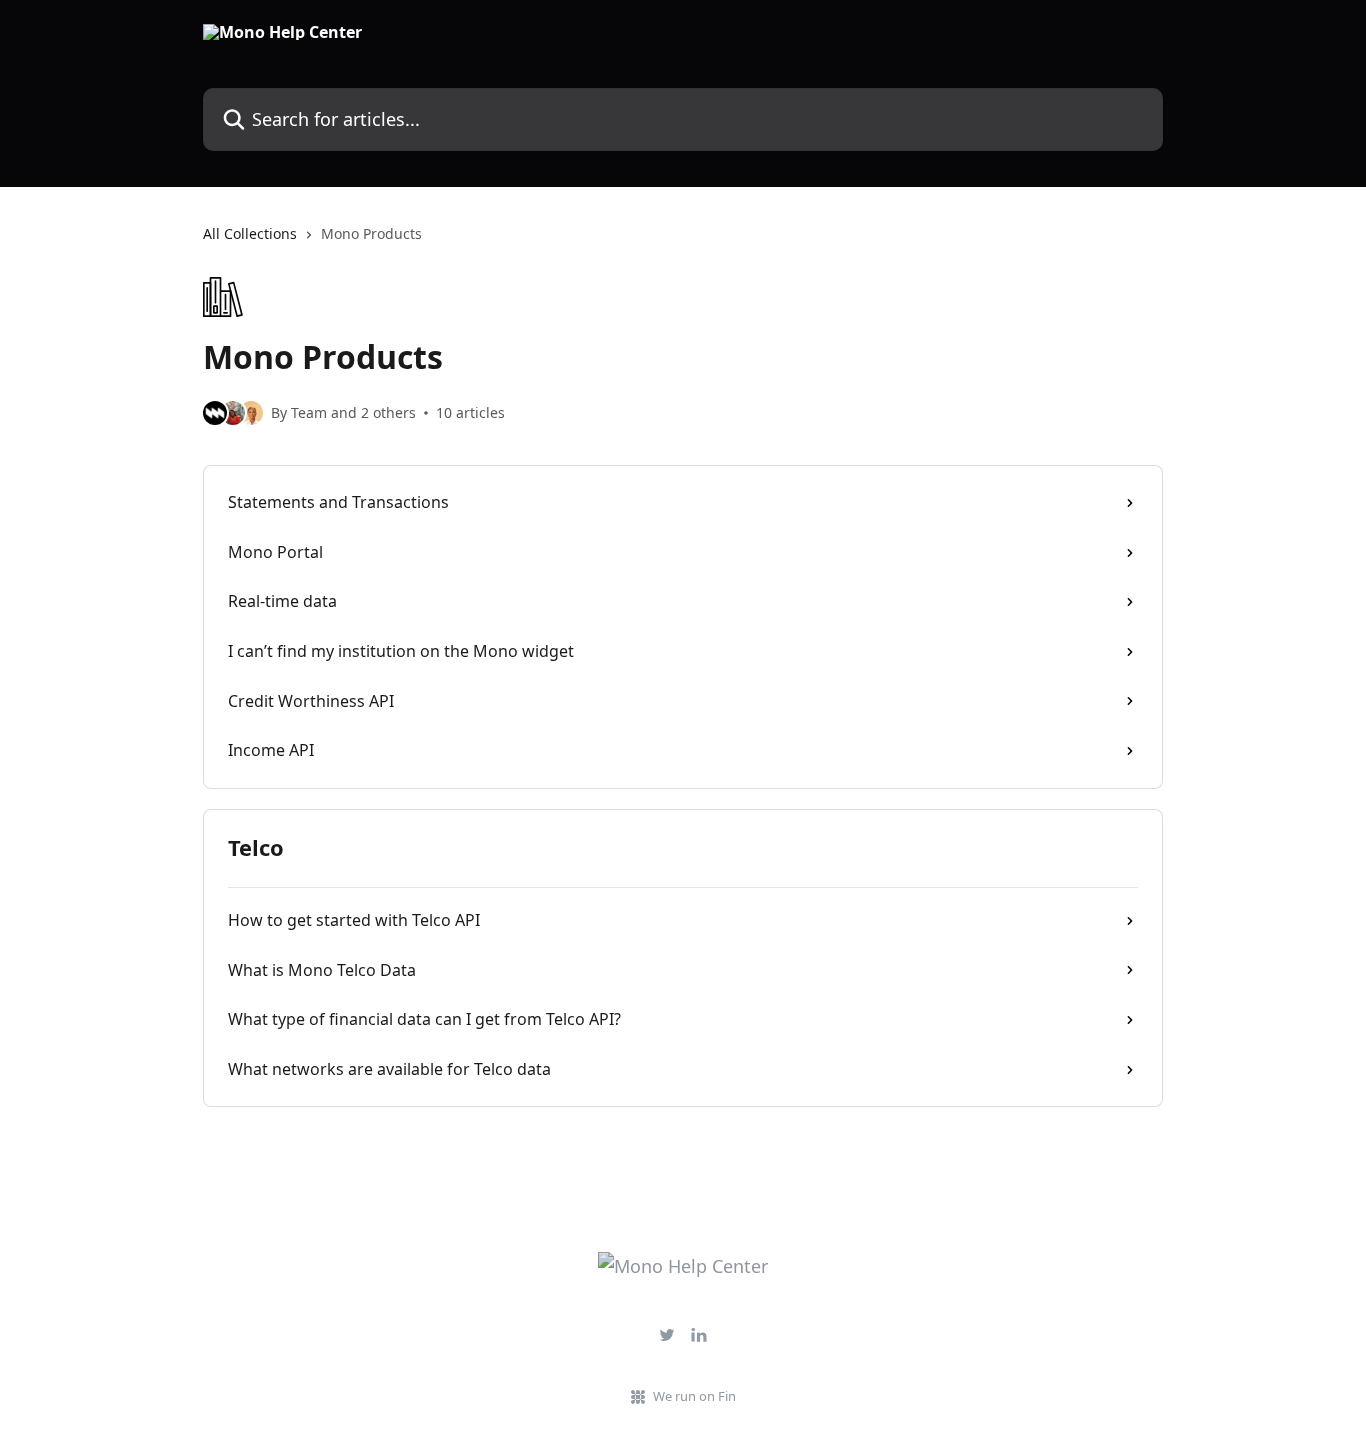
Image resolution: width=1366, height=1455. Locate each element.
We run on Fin (694, 1396)
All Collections (250, 233)
